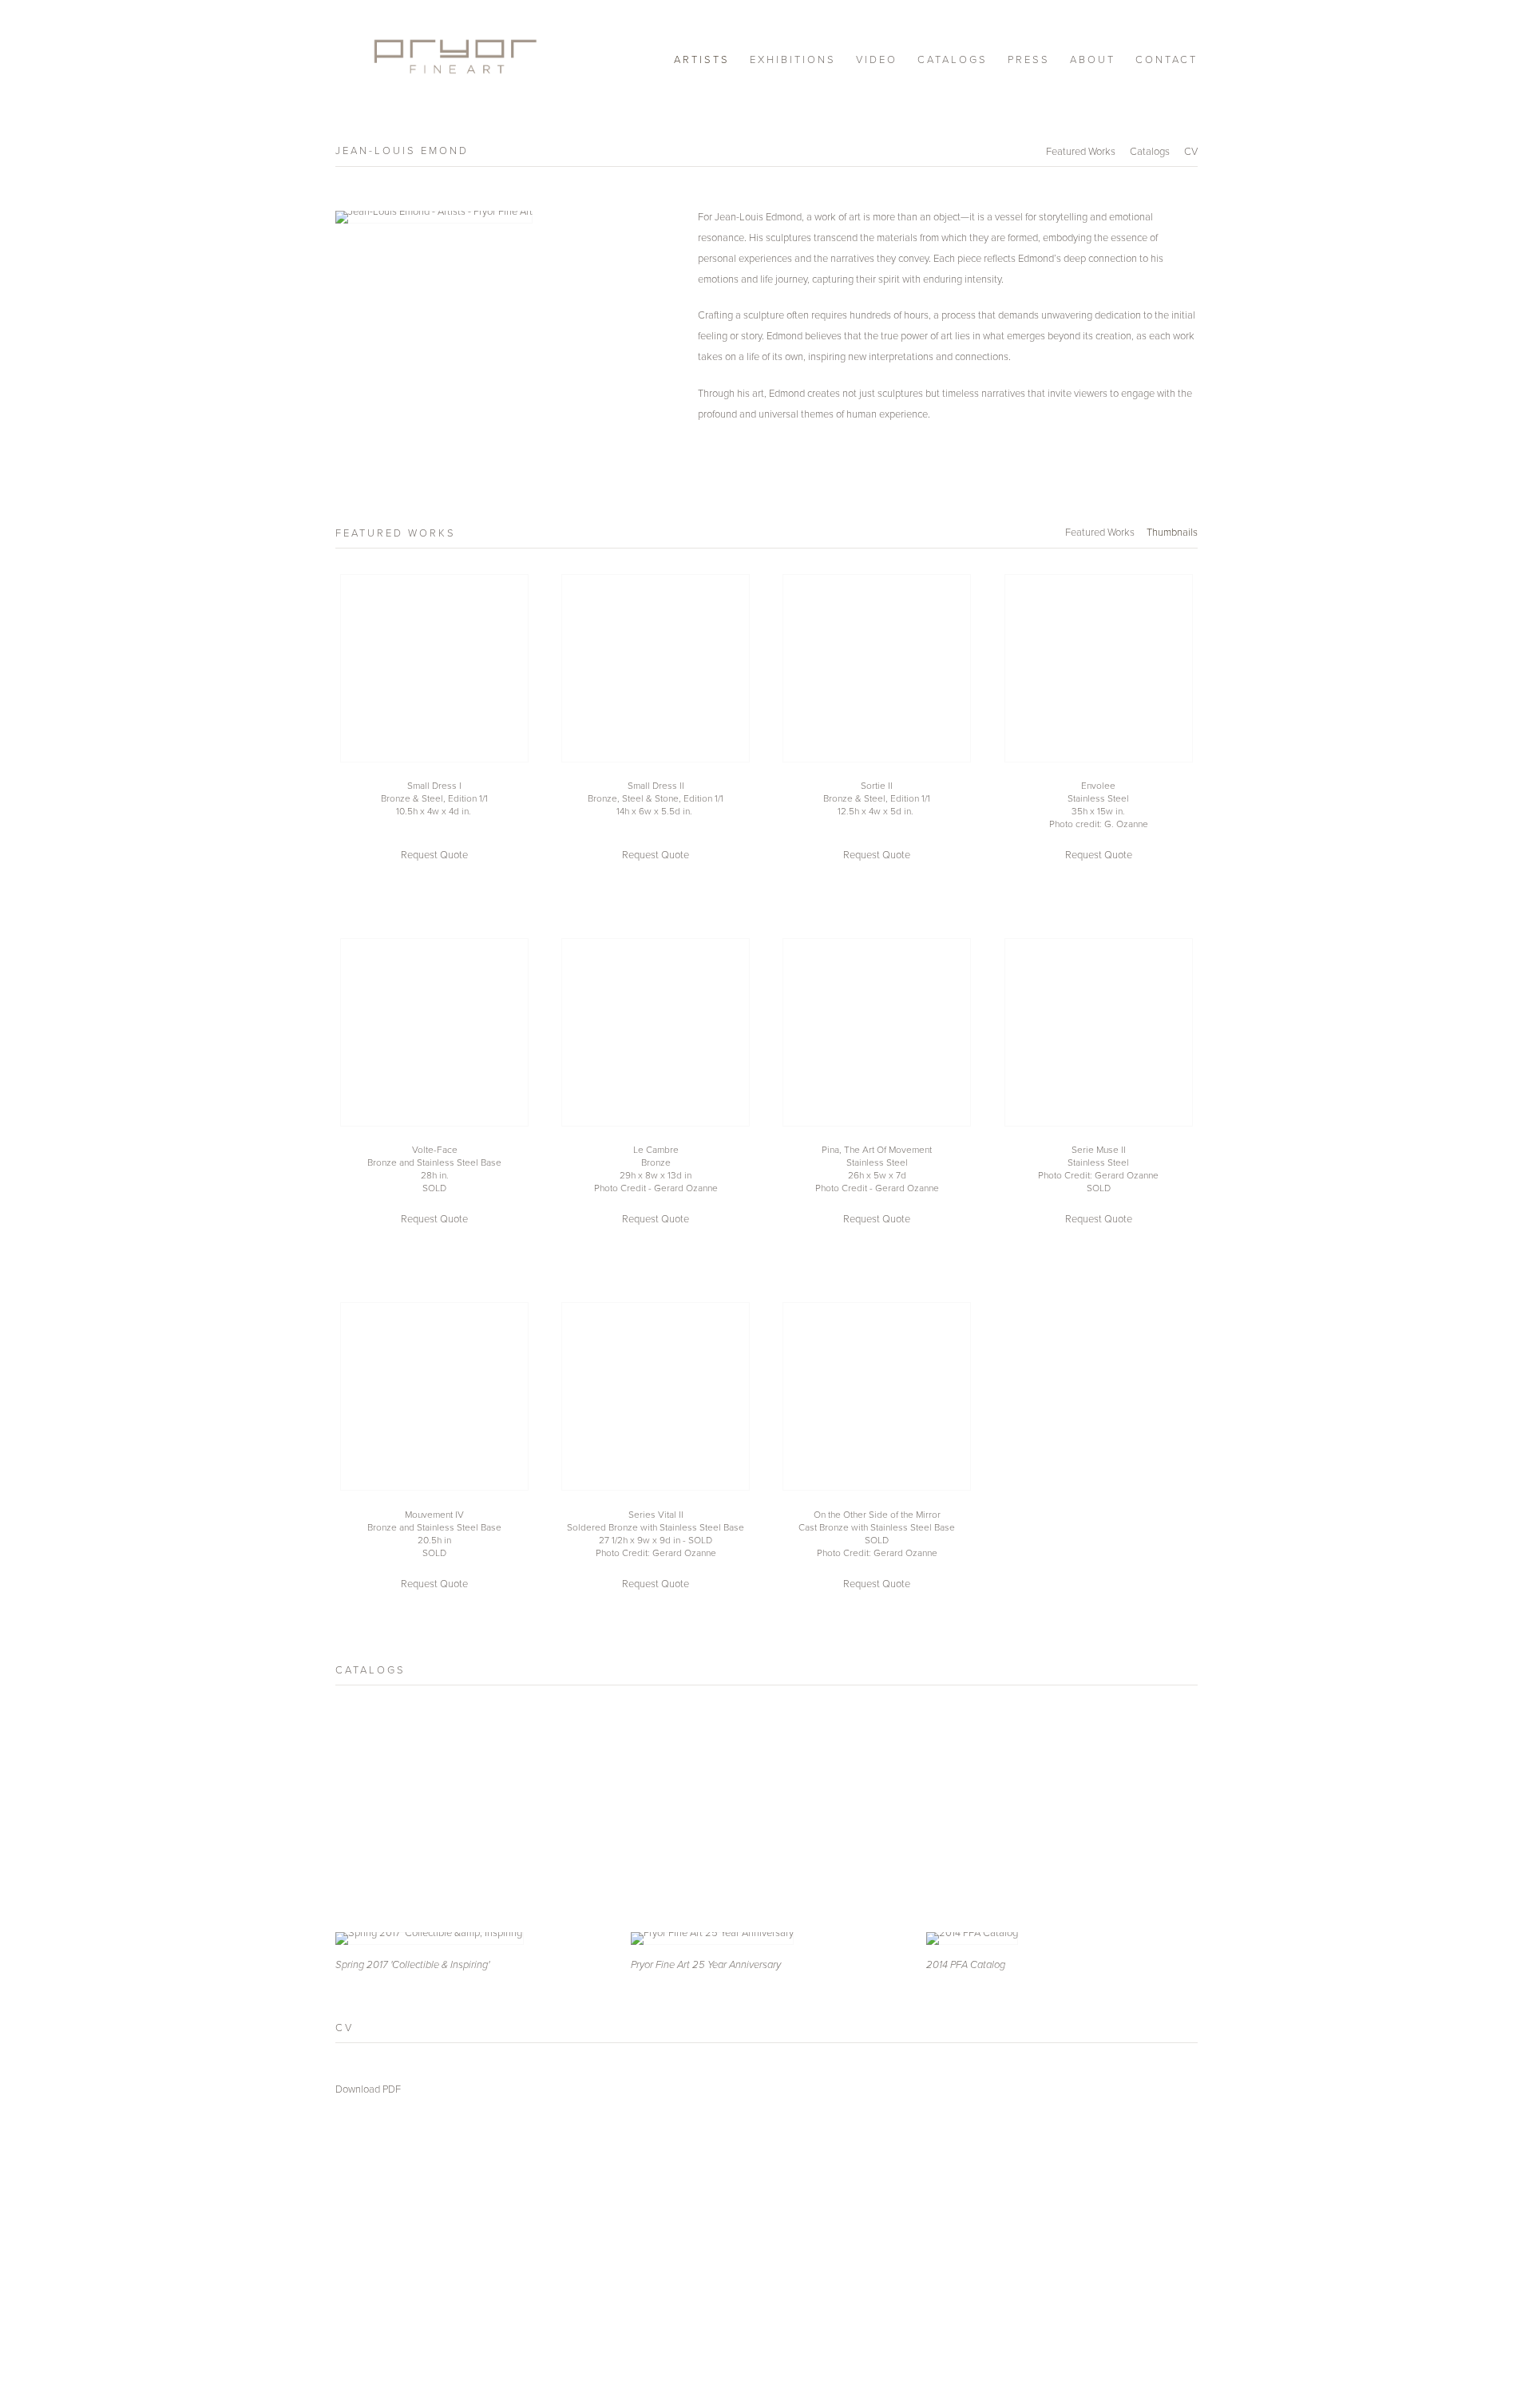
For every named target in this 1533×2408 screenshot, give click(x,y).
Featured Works (1081, 151)
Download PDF (368, 2089)
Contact (1167, 59)
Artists (702, 59)
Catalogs (953, 59)
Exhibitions (793, 59)
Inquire (434, 854)
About (1093, 59)
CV (1191, 151)
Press (1029, 59)
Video (877, 59)
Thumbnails (1172, 532)
